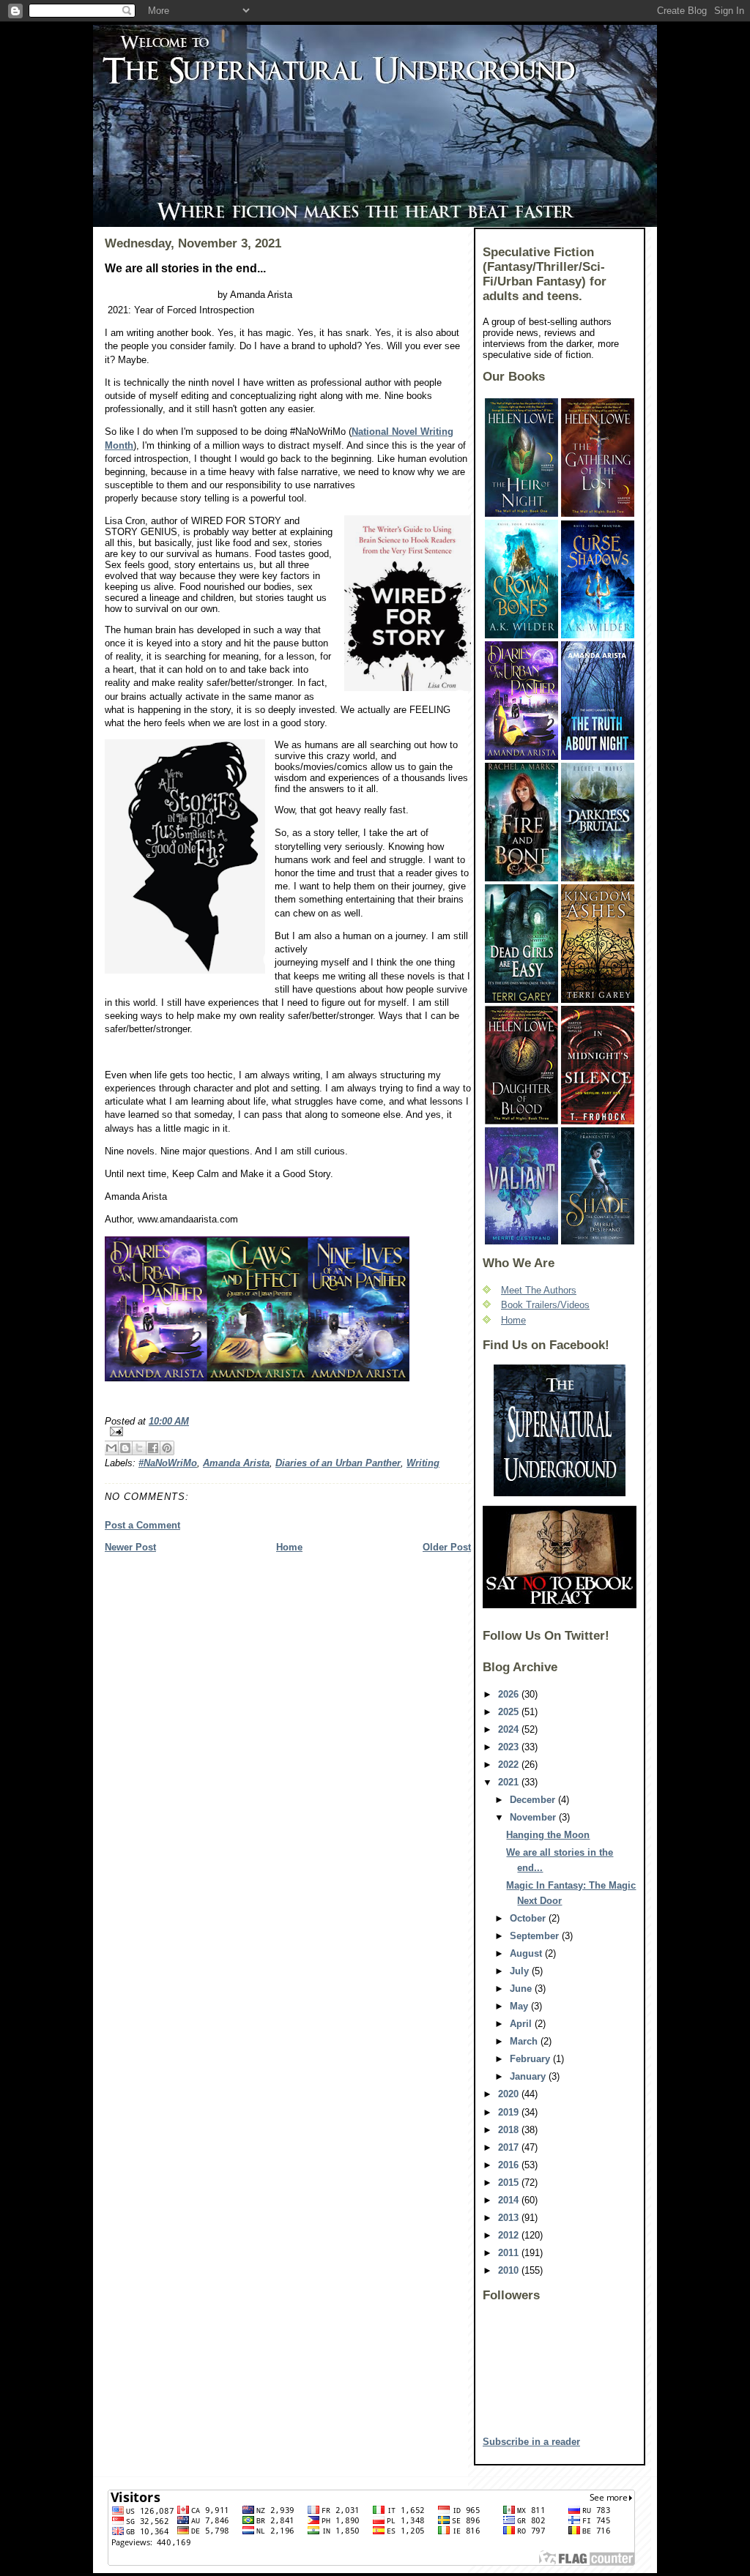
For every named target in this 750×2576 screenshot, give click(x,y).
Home (289, 1547)
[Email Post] (288, 1431)
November (534, 1817)
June (522, 1989)
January (529, 2076)
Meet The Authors (539, 1290)
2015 (510, 2183)
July (521, 1971)
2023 (510, 1747)
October (529, 1918)
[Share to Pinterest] (167, 1448)
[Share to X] (139, 1448)
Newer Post (130, 1547)
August (527, 1953)
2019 (510, 2112)
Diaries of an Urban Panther (338, 1463)
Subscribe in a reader (531, 2442)
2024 (510, 1729)
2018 (510, 2130)
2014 (510, 2200)
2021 (510, 1782)
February (531, 2059)
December (534, 1800)
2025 (510, 1712)
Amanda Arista (236, 1463)
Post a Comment (142, 1525)
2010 (510, 2270)
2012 (510, 2235)
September (536, 1936)
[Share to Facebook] (153, 1448)
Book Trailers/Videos (545, 1305)
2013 (510, 2218)
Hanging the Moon (548, 1835)
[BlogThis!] (125, 1448)
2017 (510, 2147)
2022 (510, 1765)
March (525, 2041)
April (522, 2024)
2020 (510, 2094)
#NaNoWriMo (168, 1463)
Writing (423, 1463)
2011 (510, 2253)
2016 (510, 2165)
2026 (510, 1694)
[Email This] (111, 1448)
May (520, 2006)
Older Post (447, 1547)
